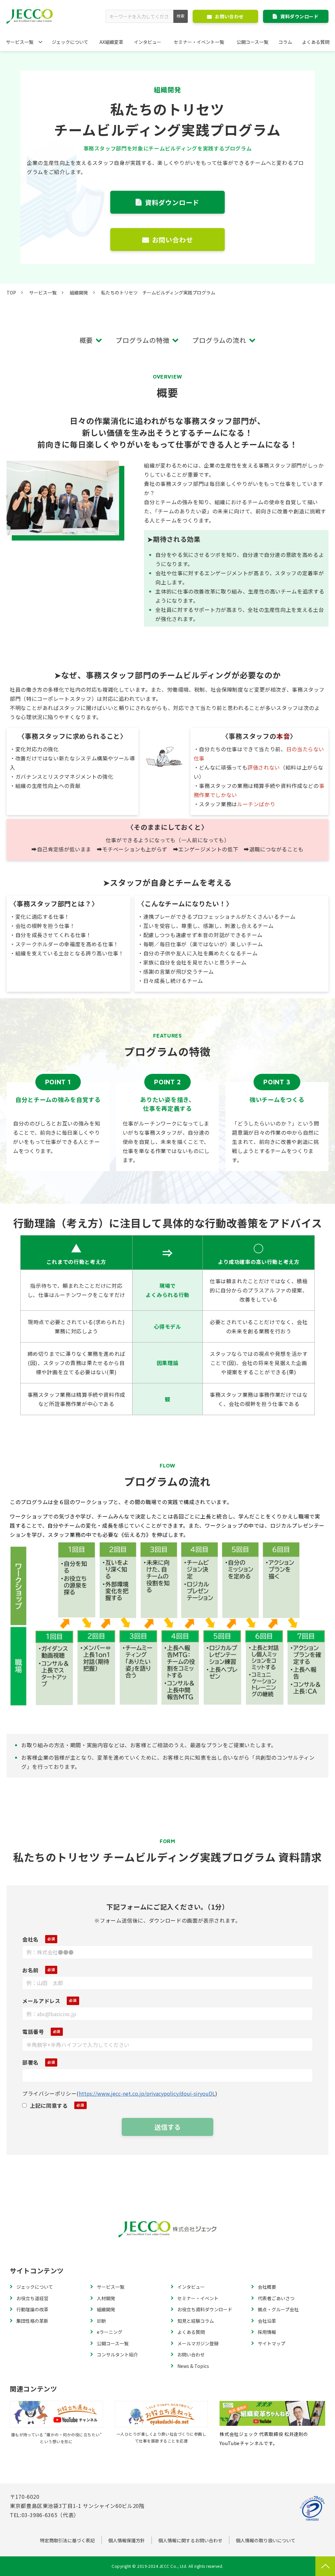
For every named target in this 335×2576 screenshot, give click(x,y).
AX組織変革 (111, 42)
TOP (11, 293)
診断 (101, 2321)
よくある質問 (316, 42)
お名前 (30, 1970)
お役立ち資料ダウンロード (205, 2309)
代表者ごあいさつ (276, 2298)
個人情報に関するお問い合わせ (190, 2540)
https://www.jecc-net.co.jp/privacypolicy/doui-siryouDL (147, 2093)
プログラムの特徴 (142, 340)
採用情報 (267, 2332)
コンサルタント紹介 (117, 2354)
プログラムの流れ (219, 340)
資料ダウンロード (299, 16)
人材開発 (106, 2298)
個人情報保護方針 (127, 2540)
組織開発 (79, 293)
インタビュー (148, 42)
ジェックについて (70, 42)
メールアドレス (41, 2001)
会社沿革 (267, 2321)
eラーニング (110, 2332)
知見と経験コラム (196, 2321)
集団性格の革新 (32, 2321)
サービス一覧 (20, 42)
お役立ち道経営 (32, 2298)
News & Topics (193, 2366)
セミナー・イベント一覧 (199, 42)
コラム (285, 42)
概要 (86, 340)
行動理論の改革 (32, 2309)
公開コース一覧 (252, 42)
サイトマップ (272, 2343)
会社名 (30, 1939)
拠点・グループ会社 (278, 2309)
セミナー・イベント (198, 2298)
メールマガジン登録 (198, 2343)
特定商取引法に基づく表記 (67, 2540)
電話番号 (33, 2032)
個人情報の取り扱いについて (266, 2540)
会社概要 (267, 2287)
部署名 (30, 2062)
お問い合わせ (229, 16)
